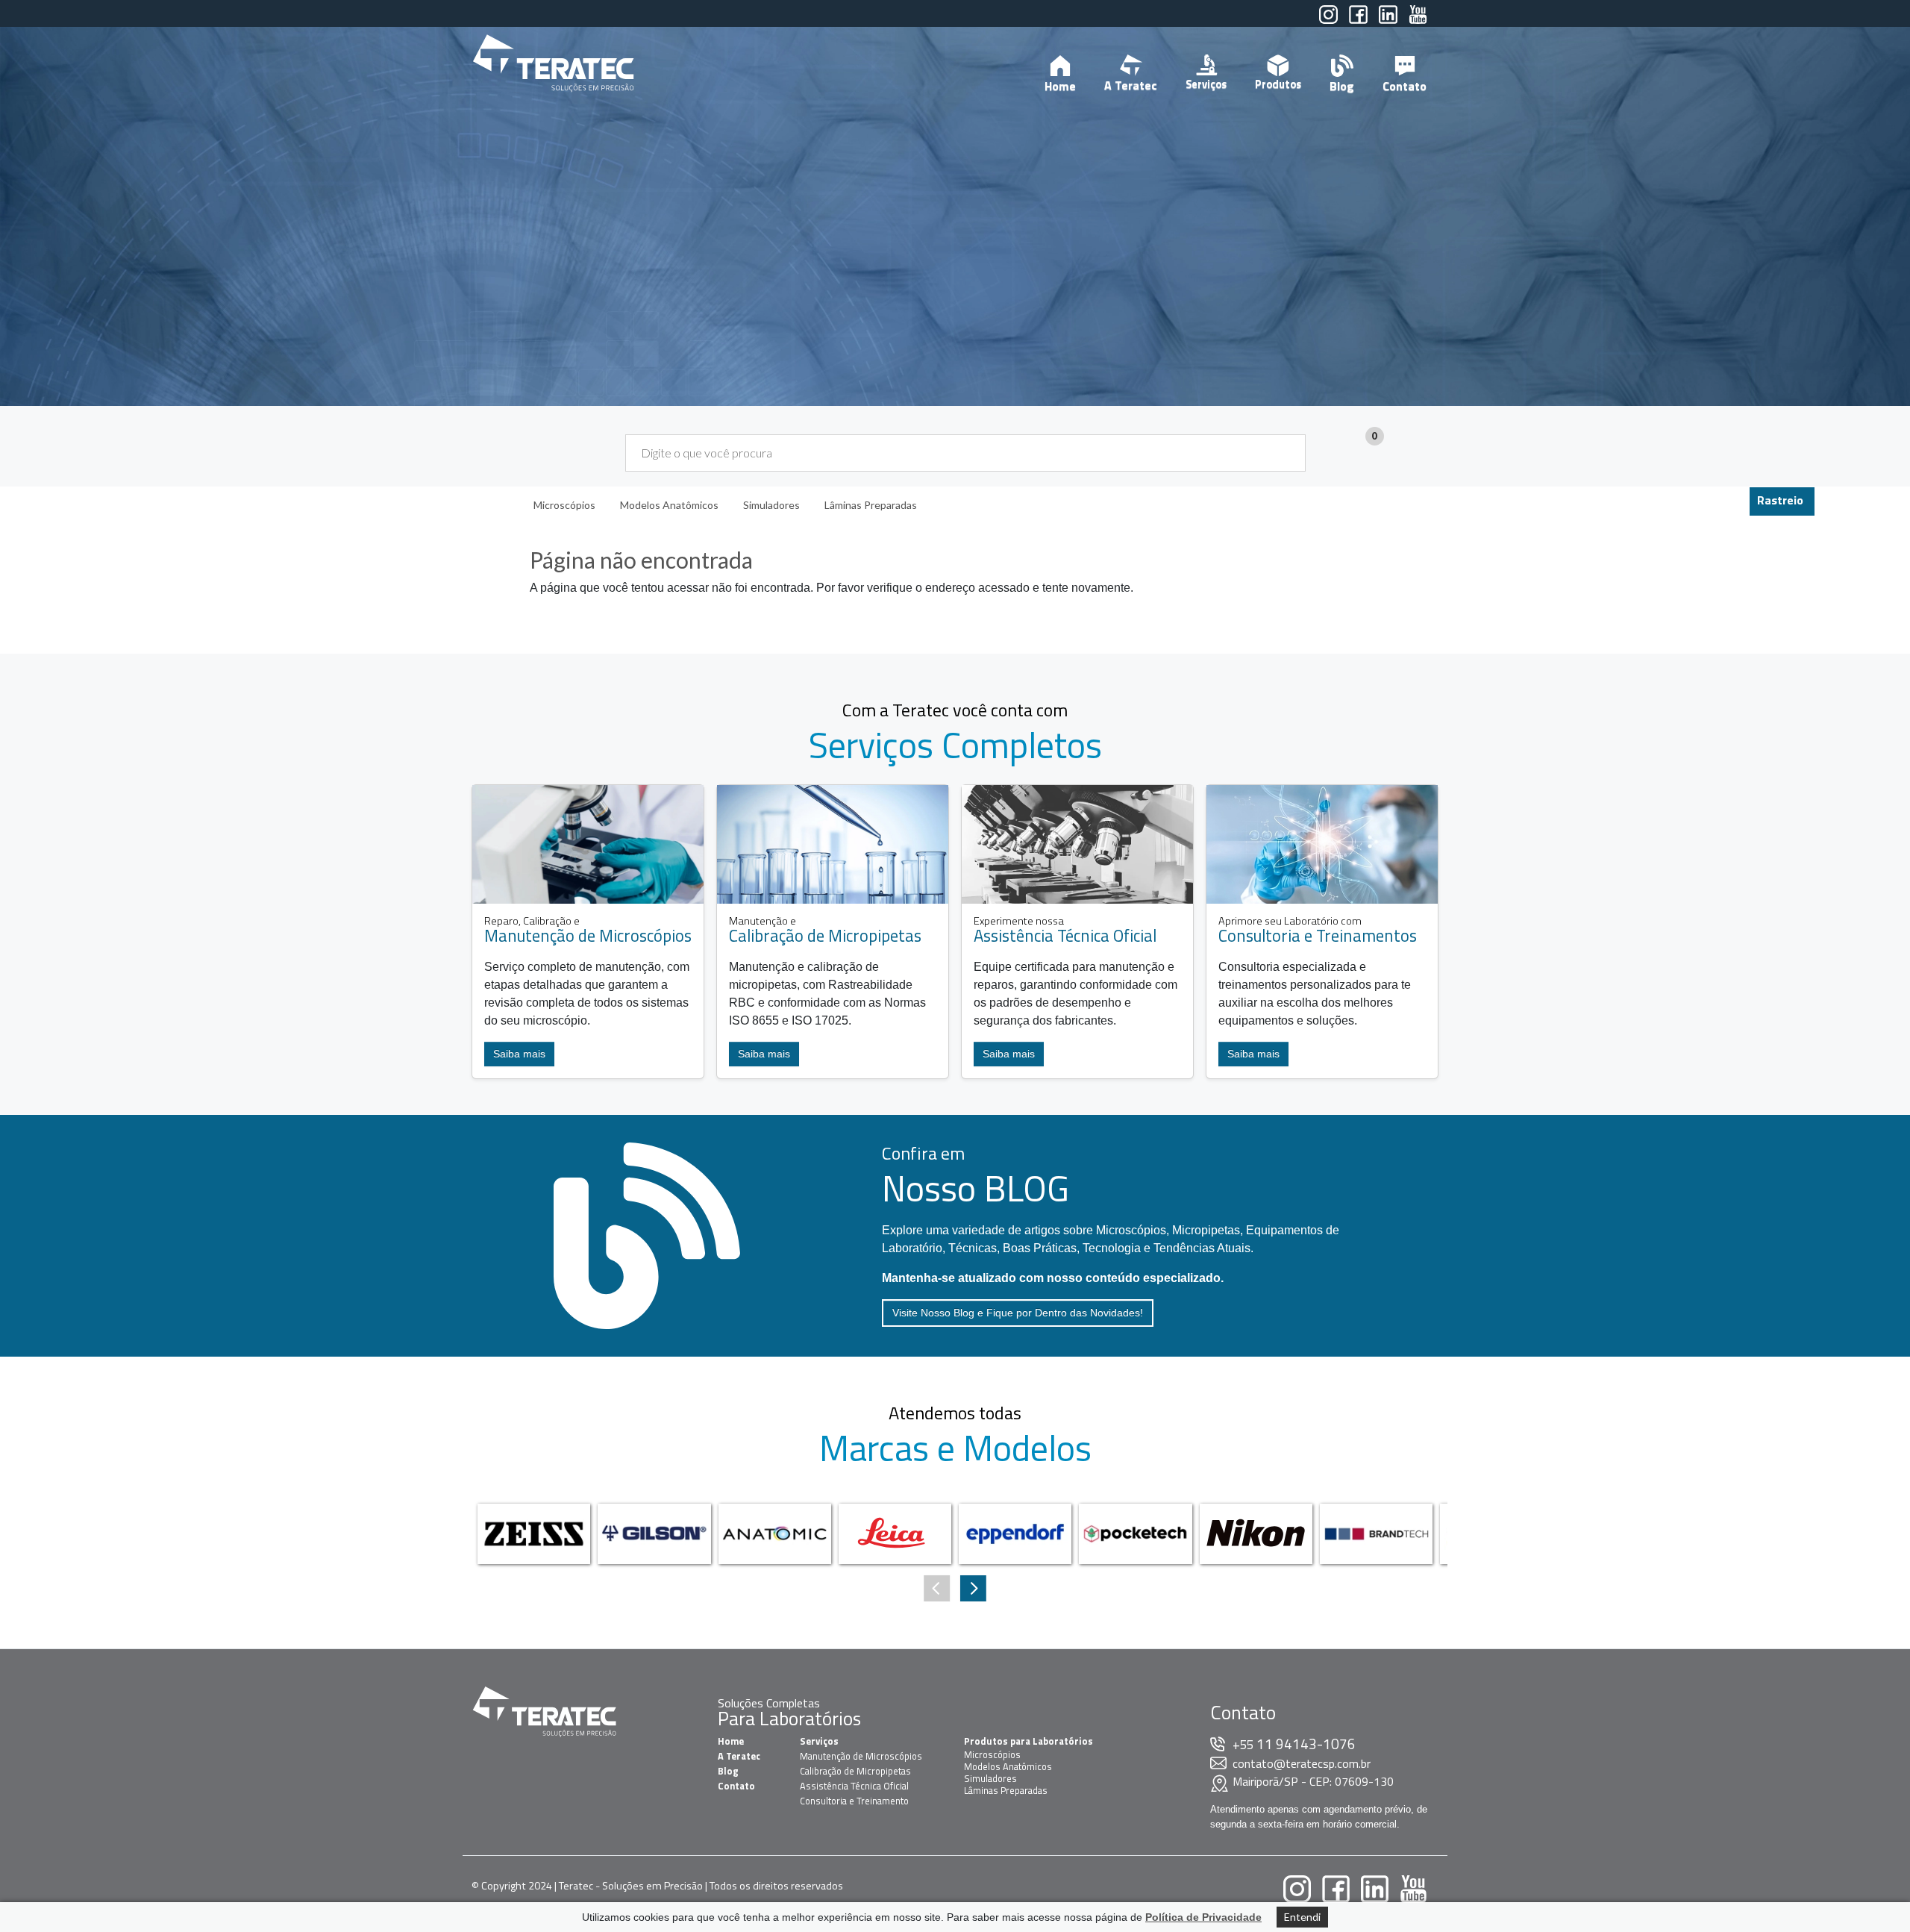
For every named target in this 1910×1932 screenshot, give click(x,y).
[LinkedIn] (1388, 21)
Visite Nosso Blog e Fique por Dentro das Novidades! (1018, 1313)
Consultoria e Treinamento (854, 1801)
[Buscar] (1285, 453)
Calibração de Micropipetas (855, 1771)
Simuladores (990, 1778)
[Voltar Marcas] (973, 1588)
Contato (1405, 86)
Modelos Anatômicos (1008, 1766)
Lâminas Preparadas (1006, 1790)
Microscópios (992, 1754)
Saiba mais (519, 1054)
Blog (1342, 86)
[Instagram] (1328, 21)
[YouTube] (1418, 21)
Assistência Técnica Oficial (854, 1786)
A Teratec (1131, 85)
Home (1060, 86)
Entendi (1302, 1917)
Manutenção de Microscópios (861, 1756)
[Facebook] (1358, 21)
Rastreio (1780, 500)
